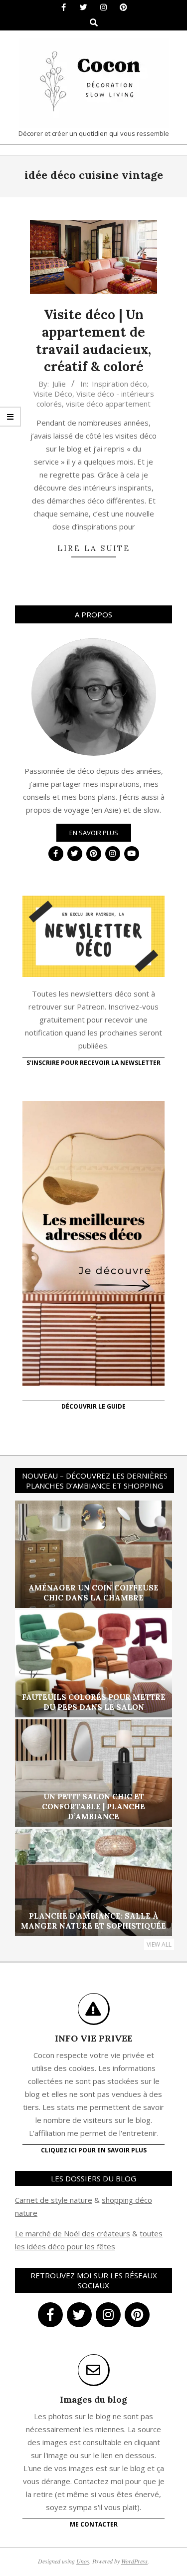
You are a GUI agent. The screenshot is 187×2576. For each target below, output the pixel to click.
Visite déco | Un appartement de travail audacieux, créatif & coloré (93, 340)
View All (159, 1944)
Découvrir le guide (93, 1406)
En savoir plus (94, 833)
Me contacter (94, 2524)
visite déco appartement (108, 404)
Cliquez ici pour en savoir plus (94, 2150)
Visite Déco (53, 394)
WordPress (134, 2561)
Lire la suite (94, 548)
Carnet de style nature (54, 2200)
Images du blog (93, 2399)
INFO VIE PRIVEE (94, 2038)
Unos (83, 2561)
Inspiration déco (119, 384)
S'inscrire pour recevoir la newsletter (93, 1063)
